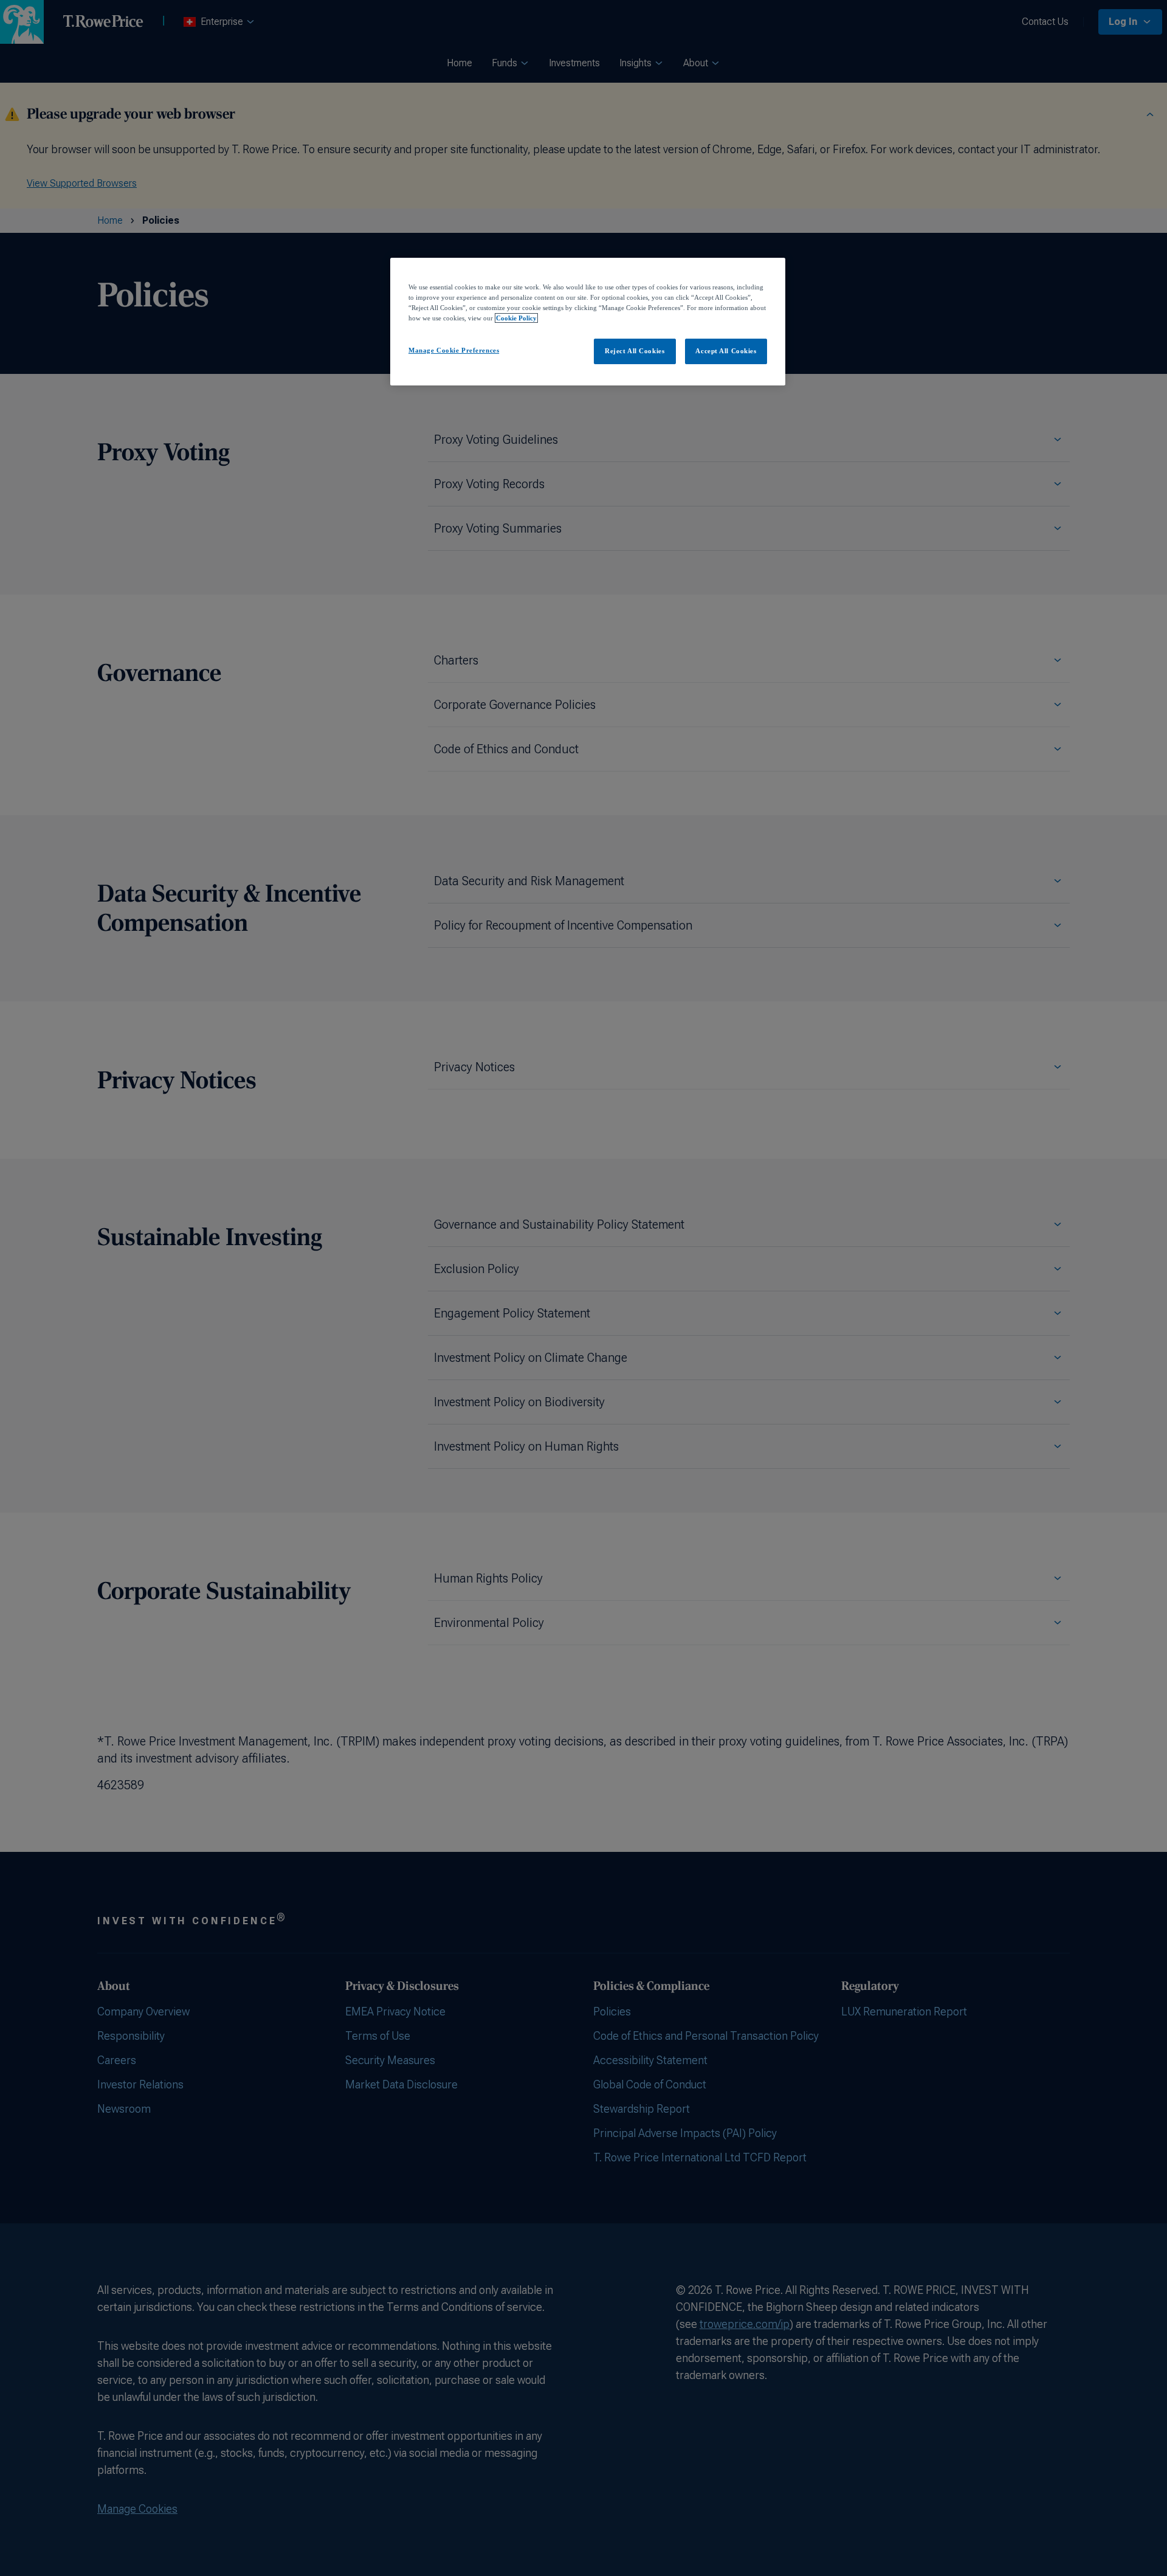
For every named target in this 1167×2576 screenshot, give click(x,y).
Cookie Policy (516, 318)
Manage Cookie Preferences (454, 350)
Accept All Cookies (726, 351)
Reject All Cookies (635, 351)
